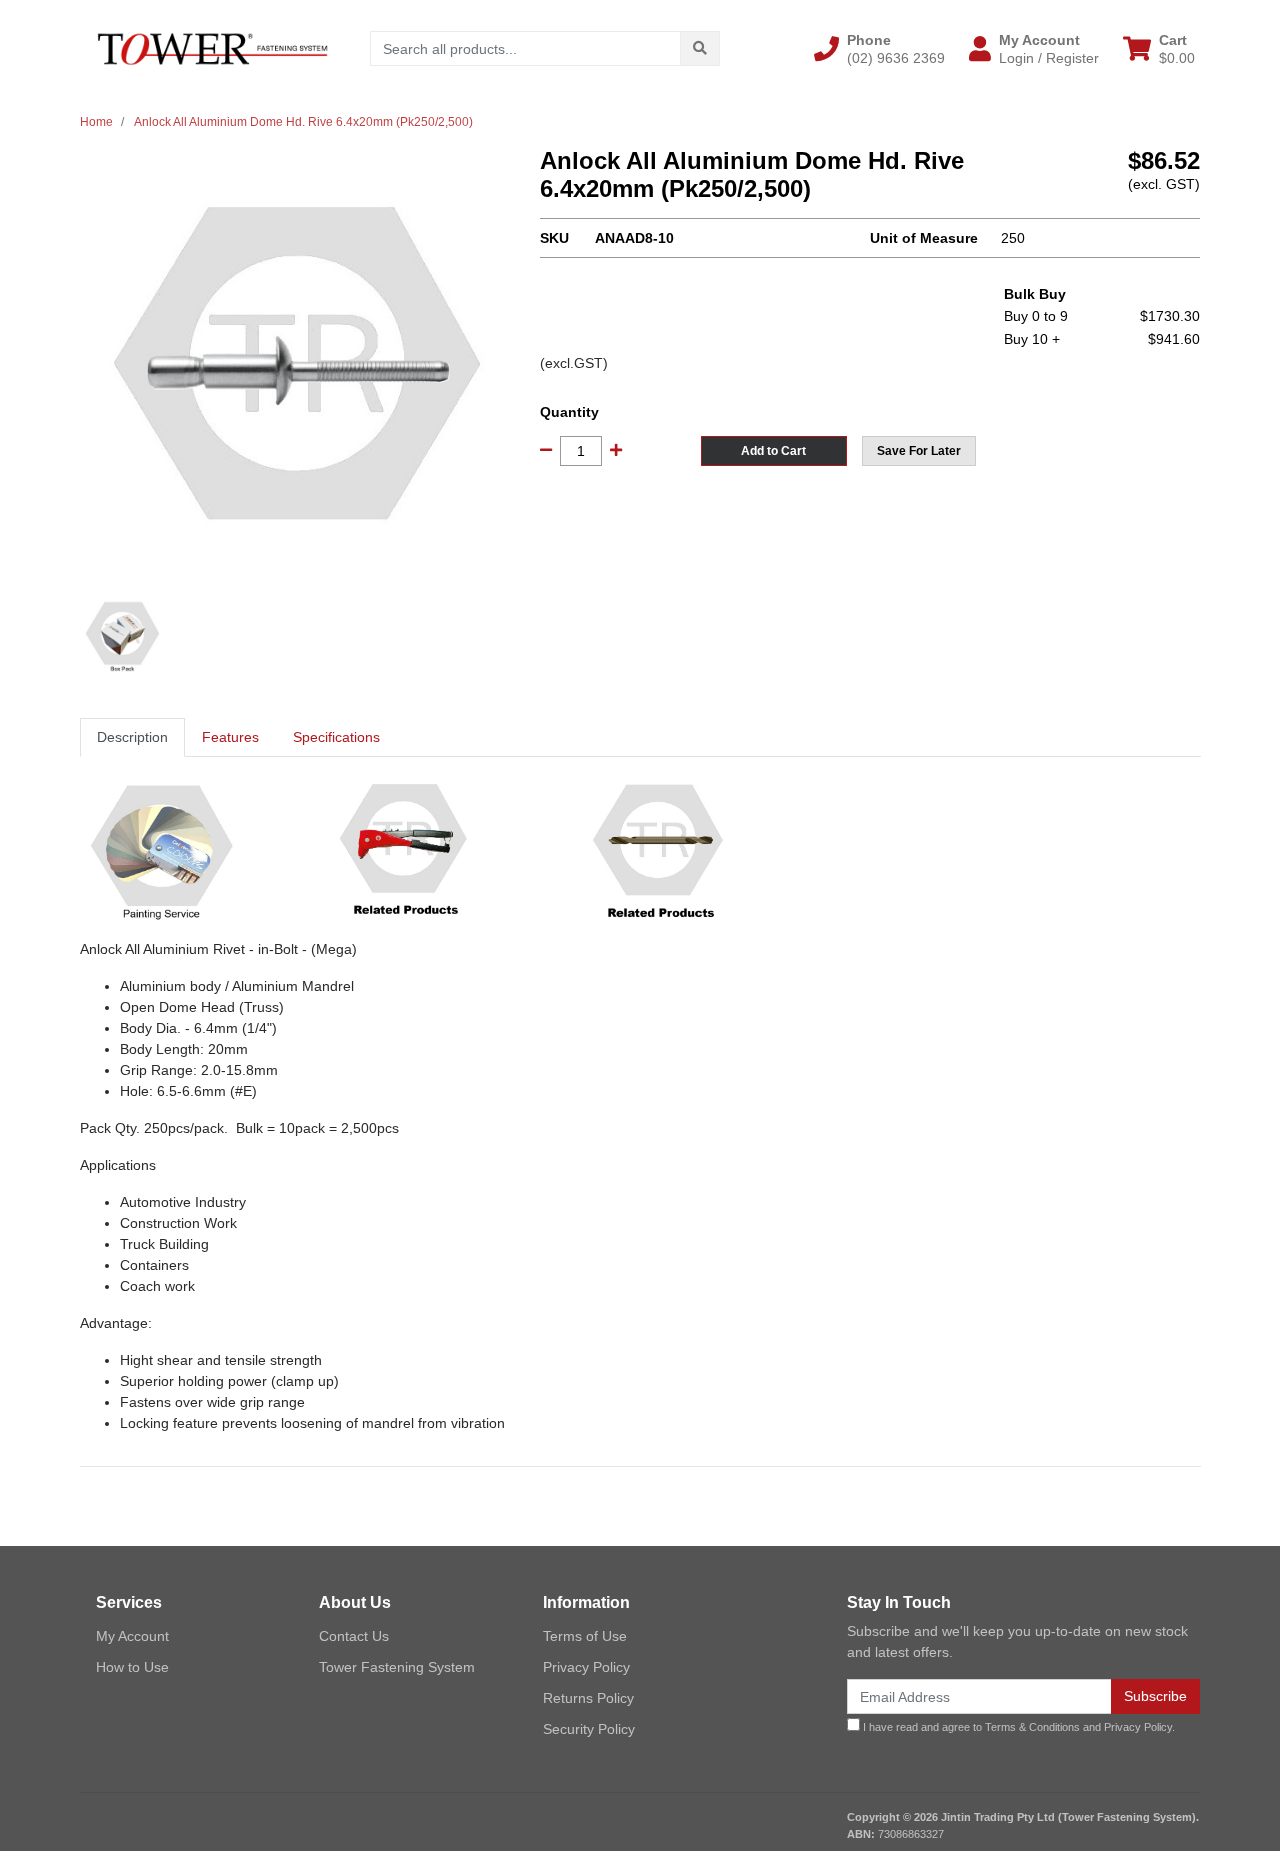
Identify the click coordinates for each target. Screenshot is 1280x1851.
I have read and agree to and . (1017, 1727)
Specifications (336, 737)
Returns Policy (588, 1698)
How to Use (132, 1667)
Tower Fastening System (397, 1667)
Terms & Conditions (1032, 1727)
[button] (879, 49)
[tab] (132, 737)
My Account (132, 1636)
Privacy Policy (586, 1667)
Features (230, 737)
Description (132, 737)
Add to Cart (773, 451)
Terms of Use (585, 1636)
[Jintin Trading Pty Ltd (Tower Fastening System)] (212, 48)
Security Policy (589, 1729)
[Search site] (700, 48)
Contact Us (354, 1636)
